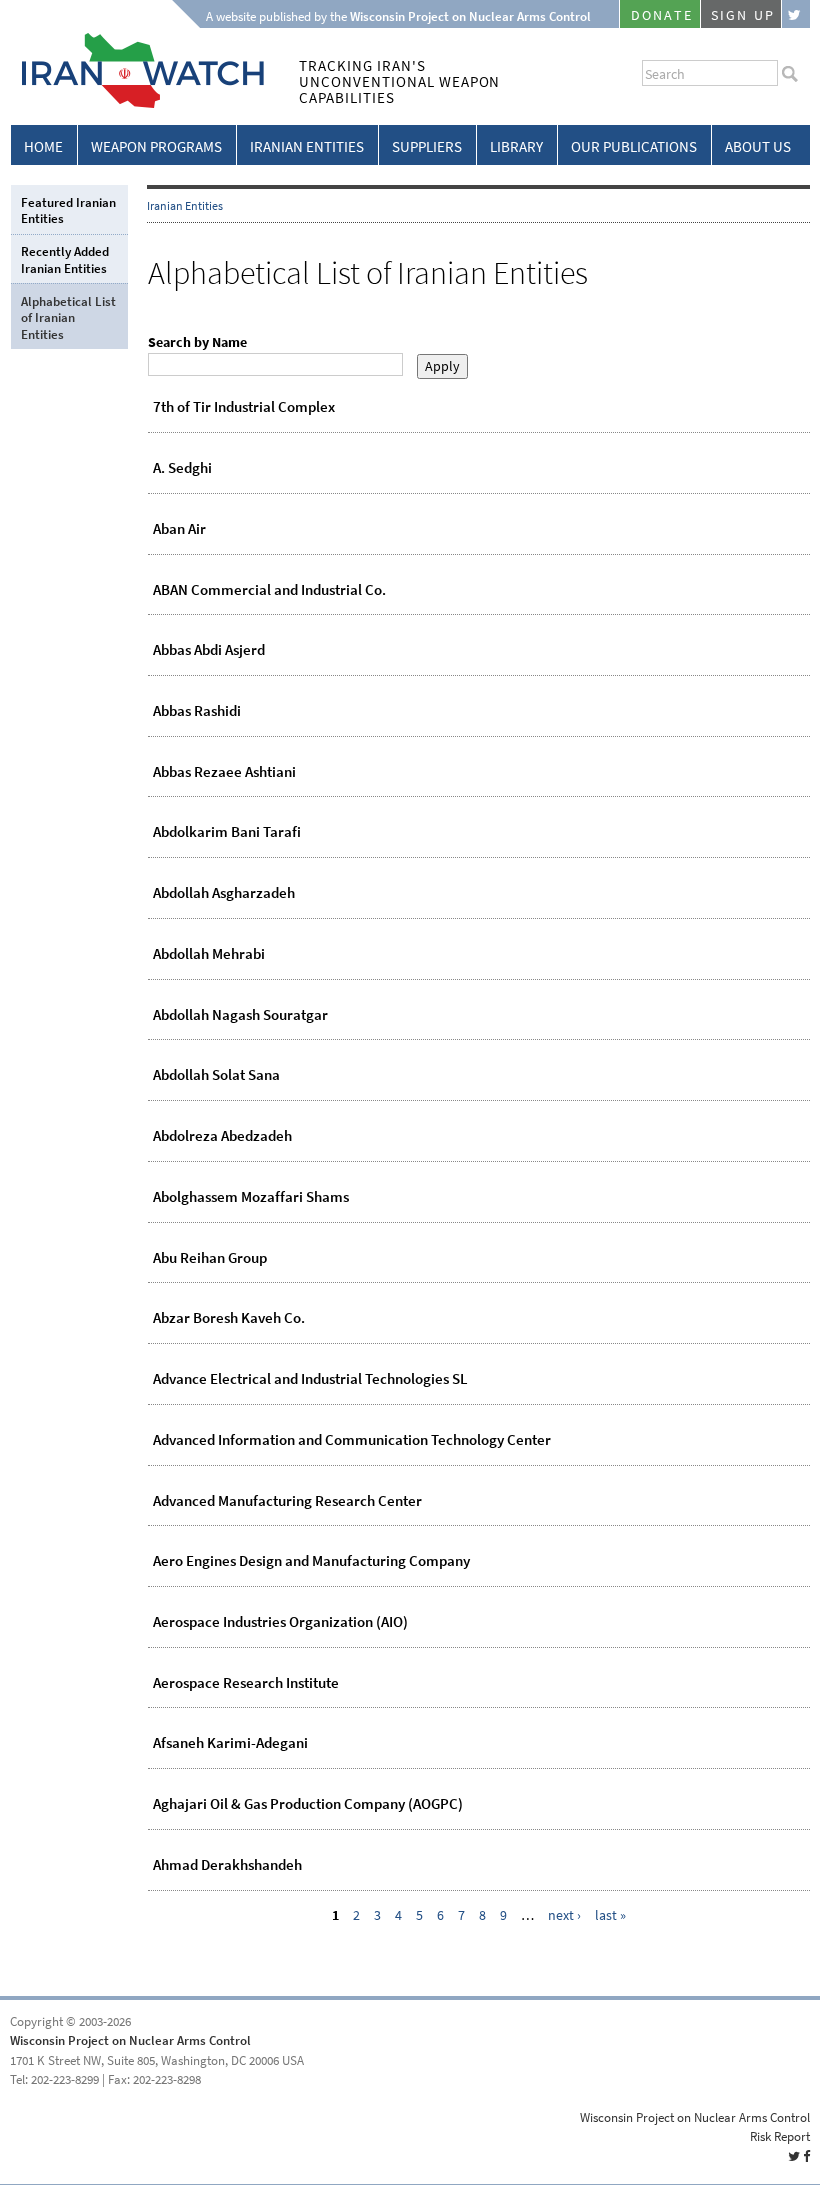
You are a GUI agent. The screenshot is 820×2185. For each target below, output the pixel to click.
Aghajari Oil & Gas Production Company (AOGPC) (308, 1804)
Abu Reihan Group (210, 1258)
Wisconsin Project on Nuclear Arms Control (130, 2040)
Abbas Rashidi (197, 711)
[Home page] (137, 104)
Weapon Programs (156, 147)
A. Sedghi (182, 468)
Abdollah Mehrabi (209, 954)
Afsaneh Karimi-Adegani (230, 1743)
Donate (662, 15)
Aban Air (179, 529)
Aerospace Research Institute (246, 1683)
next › (564, 1915)
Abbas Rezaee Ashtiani (224, 772)
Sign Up (743, 15)
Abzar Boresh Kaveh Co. (229, 1318)
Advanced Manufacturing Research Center (287, 1501)
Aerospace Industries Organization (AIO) (280, 1622)
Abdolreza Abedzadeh (222, 1136)
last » (610, 1915)
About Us (758, 147)
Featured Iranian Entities (68, 210)
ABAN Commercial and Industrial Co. (269, 590)
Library (516, 147)
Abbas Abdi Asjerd (209, 650)
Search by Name (197, 342)
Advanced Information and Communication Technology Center (352, 1440)
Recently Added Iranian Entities (65, 259)
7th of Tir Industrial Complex (244, 407)
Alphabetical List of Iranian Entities (68, 318)
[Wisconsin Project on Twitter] (796, 14)
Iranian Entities (307, 147)
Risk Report (780, 2136)
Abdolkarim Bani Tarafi (227, 832)
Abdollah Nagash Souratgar (240, 1015)
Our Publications (634, 147)
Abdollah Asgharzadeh (224, 893)
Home (43, 147)
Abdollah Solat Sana (216, 1075)
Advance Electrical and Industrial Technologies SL (310, 1379)
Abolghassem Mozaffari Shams (251, 1197)
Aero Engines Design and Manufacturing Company (311, 1561)
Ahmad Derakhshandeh (227, 1865)
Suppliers (427, 147)
